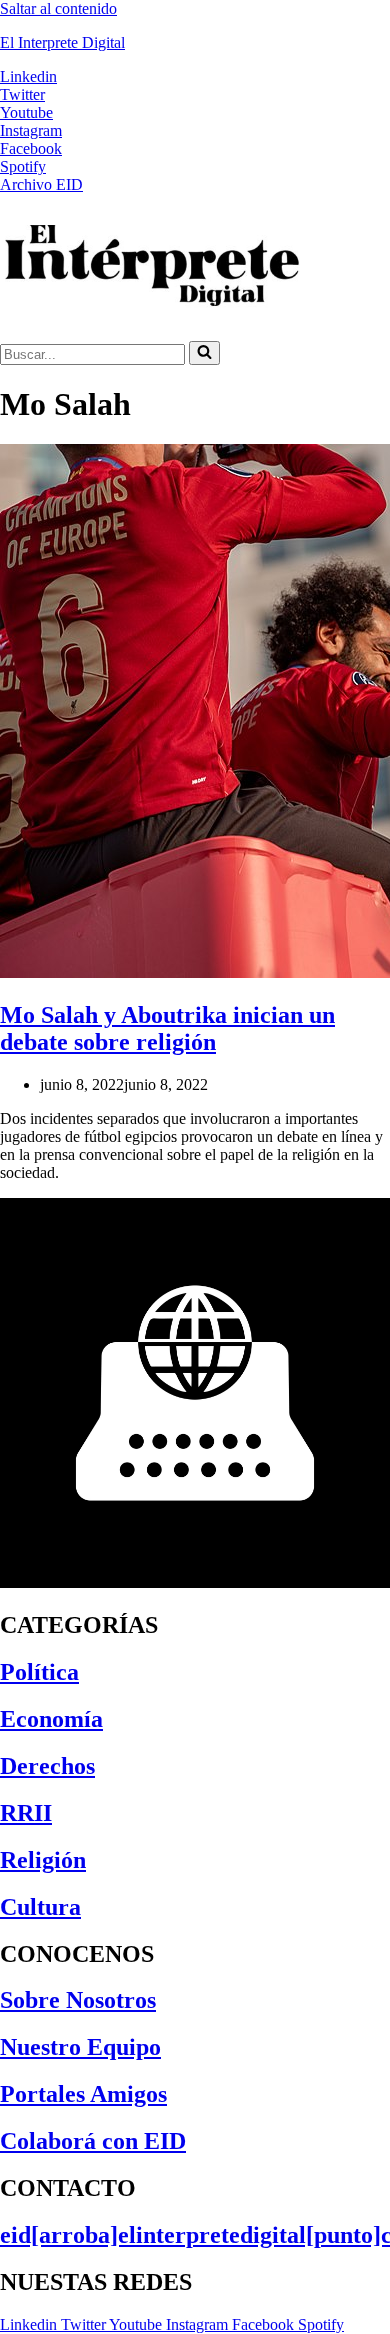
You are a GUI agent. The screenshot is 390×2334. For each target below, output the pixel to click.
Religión (43, 1860)
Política (39, 1672)
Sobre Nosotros (78, 2000)
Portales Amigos (83, 2094)
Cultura (40, 1907)
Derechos (47, 1766)
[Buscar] (204, 353)
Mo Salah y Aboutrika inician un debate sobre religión (167, 1028)
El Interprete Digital (62, 42)
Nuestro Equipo (80, 2047)
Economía (51, 1719)
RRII (26, 1813)
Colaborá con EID (93, 2141)
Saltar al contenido (58, 8)
